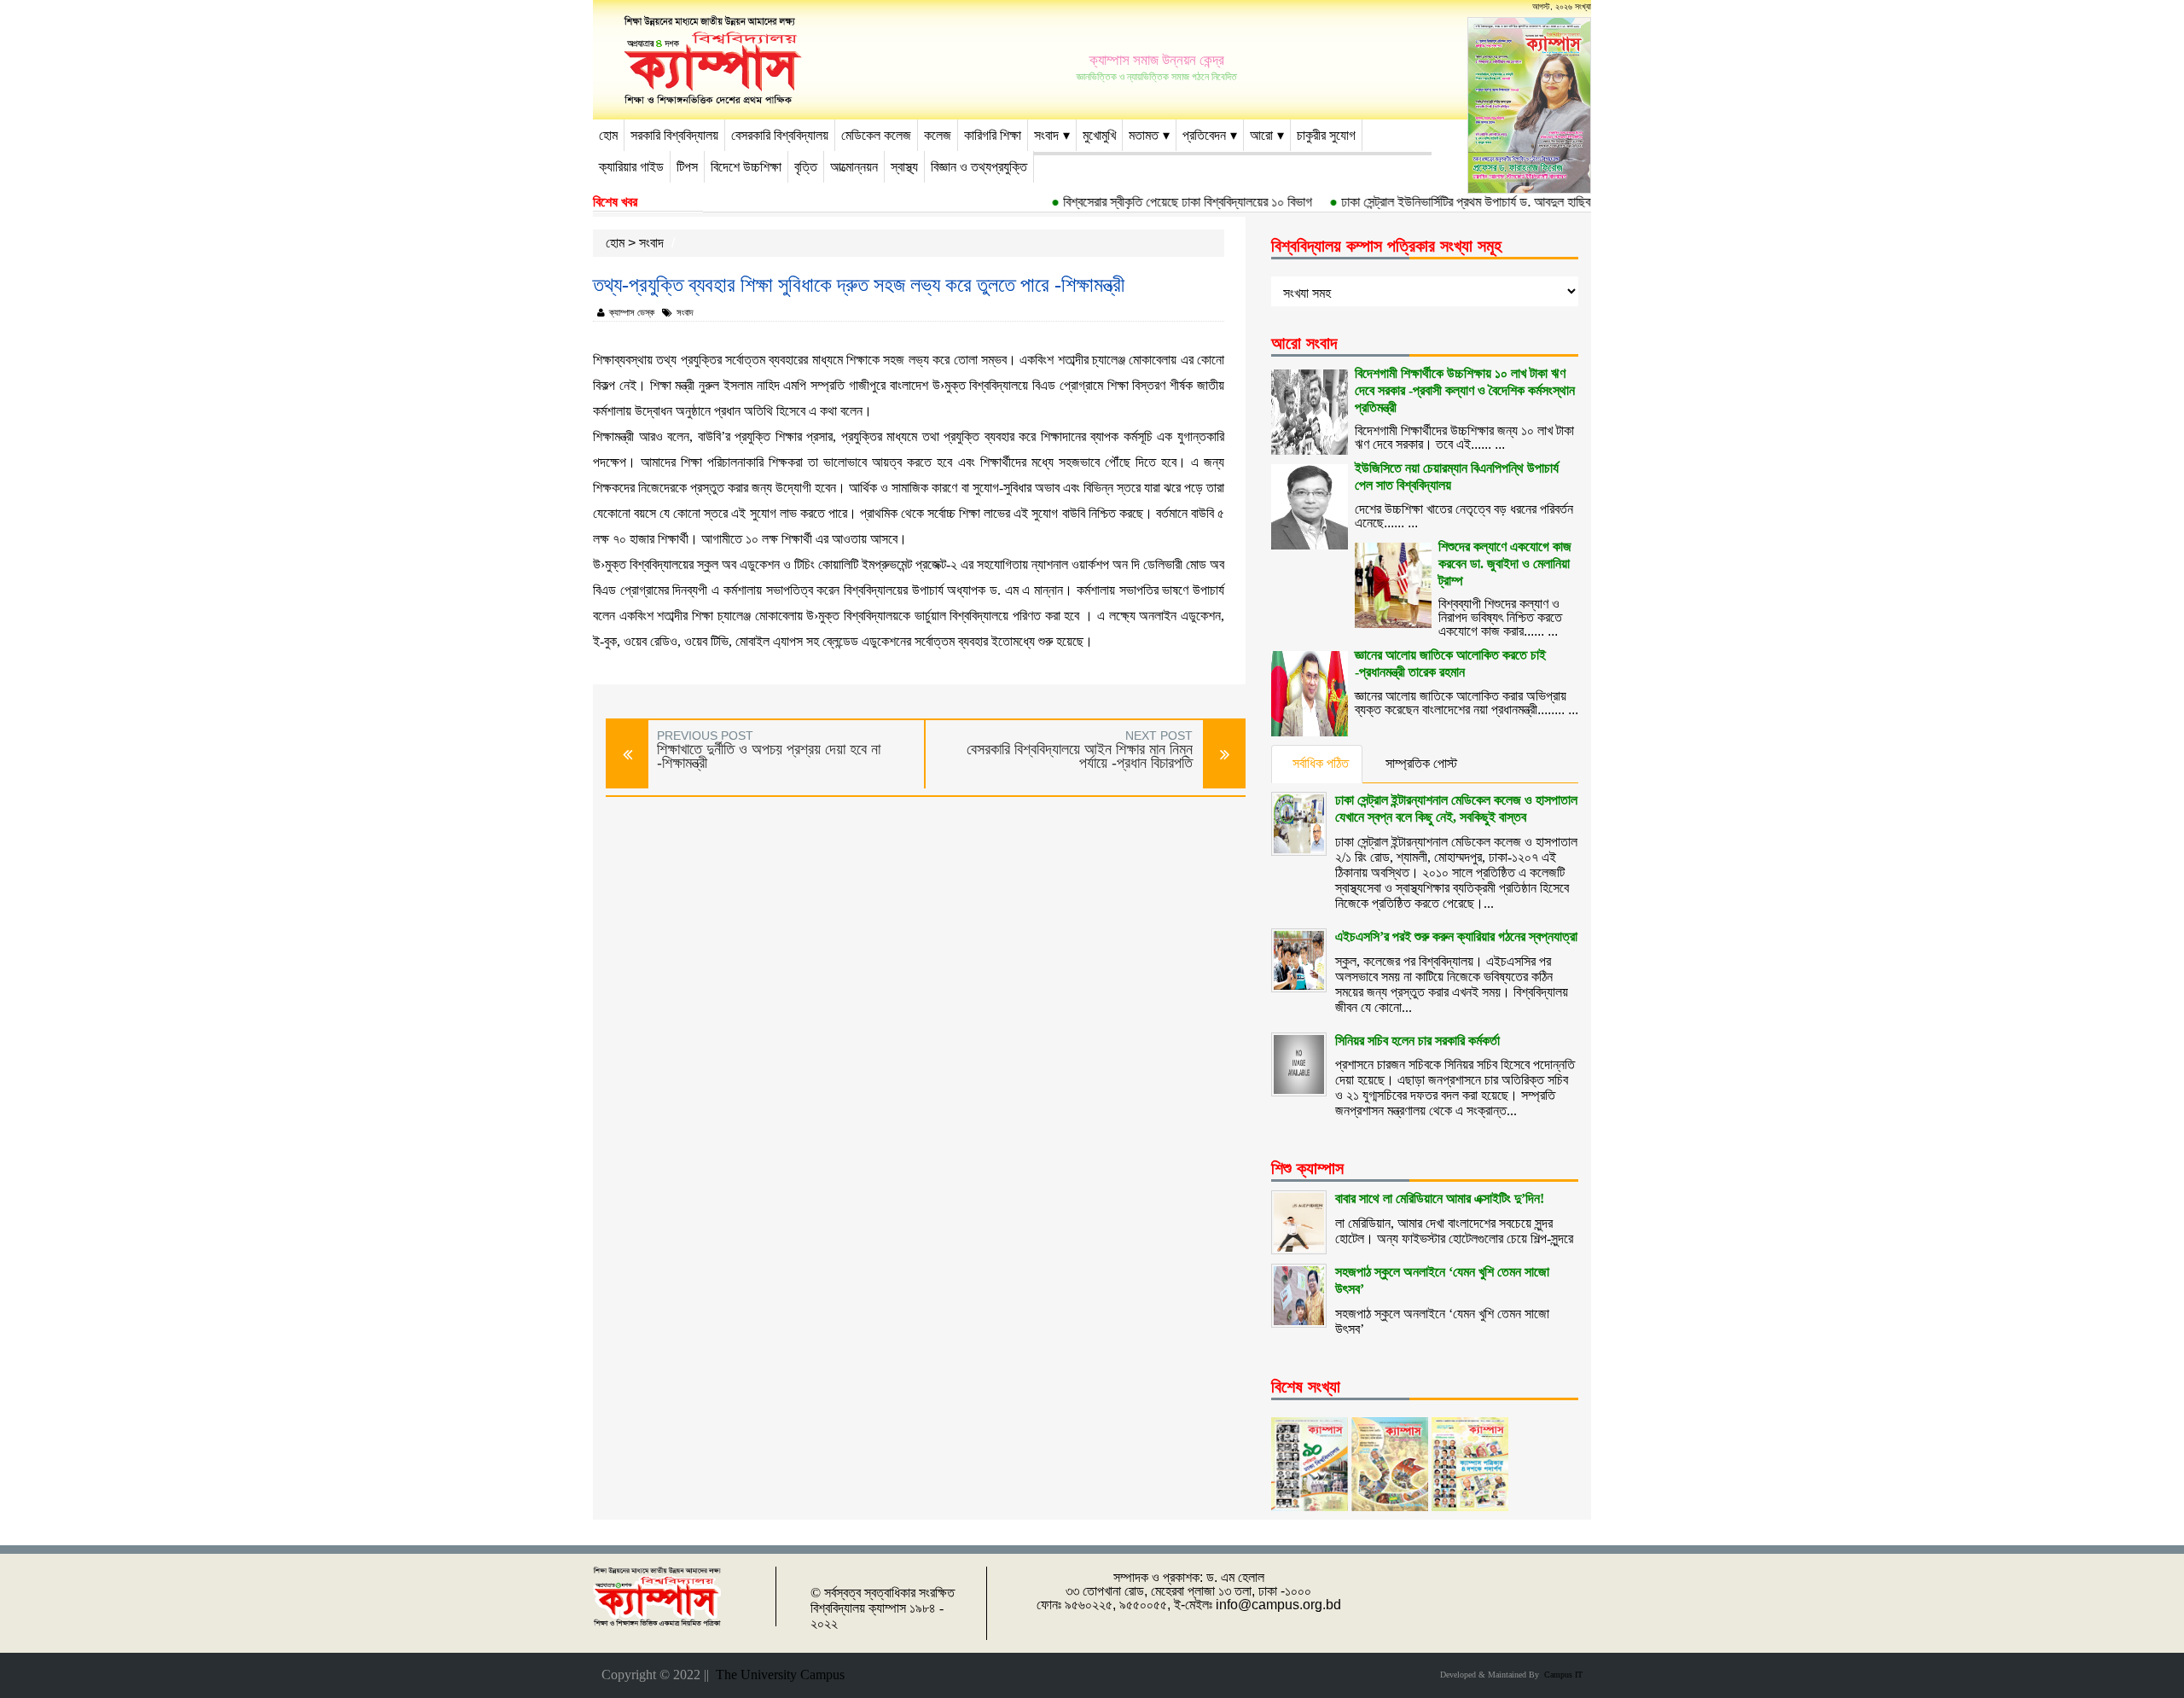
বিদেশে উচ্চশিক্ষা (746, 167)
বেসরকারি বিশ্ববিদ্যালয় (780, 135)
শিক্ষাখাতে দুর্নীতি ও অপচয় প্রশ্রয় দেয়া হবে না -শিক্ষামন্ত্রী (769, 756)
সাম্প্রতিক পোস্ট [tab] (1421, 763)
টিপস (687, 167)
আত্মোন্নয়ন (854, 167)
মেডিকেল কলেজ (876, 135)
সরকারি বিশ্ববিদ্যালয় (674, 135)
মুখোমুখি (1099, 135)
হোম (608, 135)
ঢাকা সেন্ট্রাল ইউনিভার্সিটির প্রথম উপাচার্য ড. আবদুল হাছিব (1440, 202)
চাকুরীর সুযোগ (1326, 135)
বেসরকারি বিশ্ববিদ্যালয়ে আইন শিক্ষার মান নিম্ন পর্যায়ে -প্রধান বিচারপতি (1080, 756)
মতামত (1144, 135)
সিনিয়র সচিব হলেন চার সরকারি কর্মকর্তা (1417, 1041)
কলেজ (938, 135)
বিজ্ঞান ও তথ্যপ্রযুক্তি (979, 167)
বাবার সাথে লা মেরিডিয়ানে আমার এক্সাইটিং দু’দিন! (1440, 1198)
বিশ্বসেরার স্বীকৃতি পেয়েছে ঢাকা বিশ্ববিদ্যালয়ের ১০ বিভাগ (1162, 202)
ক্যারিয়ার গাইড (631, 167)
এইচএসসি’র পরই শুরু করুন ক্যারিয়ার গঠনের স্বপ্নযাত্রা (1456, 936)
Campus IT (1561, 1675)
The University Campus (777, 1675)
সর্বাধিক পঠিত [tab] (1321, 763)
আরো (1261, 135)
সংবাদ (1046, 135)
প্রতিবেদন (1204, 135)
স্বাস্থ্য (904, 167)
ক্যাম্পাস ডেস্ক (632, 312)
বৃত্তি (806, 167)
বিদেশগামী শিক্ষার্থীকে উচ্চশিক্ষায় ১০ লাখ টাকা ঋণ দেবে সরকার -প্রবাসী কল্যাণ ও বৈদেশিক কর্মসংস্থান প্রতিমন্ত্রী (1465, 390)
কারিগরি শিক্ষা (993, 135)
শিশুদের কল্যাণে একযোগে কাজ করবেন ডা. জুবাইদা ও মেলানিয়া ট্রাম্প (1505, 564)
